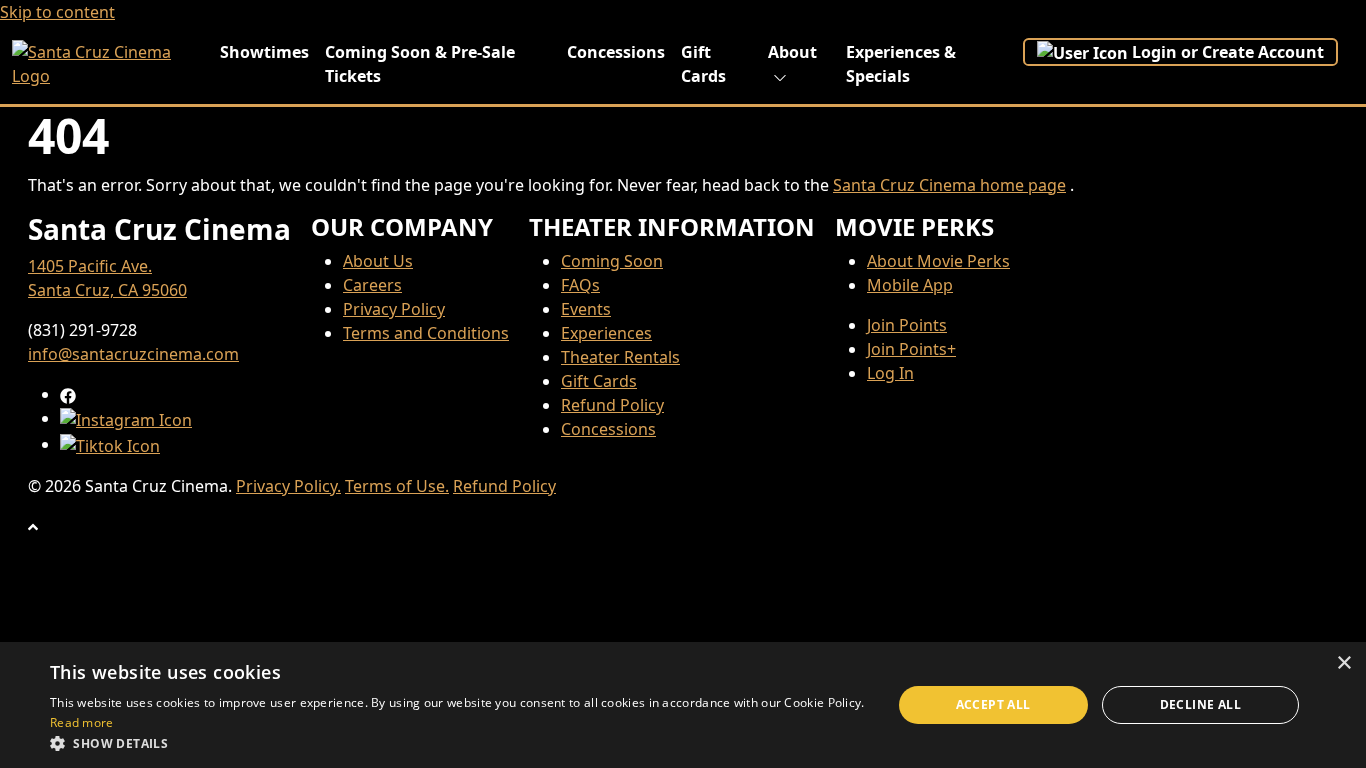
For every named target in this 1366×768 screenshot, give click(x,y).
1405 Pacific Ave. (90, 266)
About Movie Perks (938, 261)
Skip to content (57, 12)
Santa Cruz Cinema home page (949, 185)
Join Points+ (911, 349)
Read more (82, 722)
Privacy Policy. (288, 486)
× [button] (1343, 663)
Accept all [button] (993, 704)
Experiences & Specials (901, 64)
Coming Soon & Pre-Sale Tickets (420, 64)
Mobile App (910, 285)
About (792, 52)
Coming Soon (612, 261)
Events (586, 309)
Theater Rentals (620, 357)
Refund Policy (612, 405)
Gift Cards (703, 64)
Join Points (907, 325)
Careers (372, 285)
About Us (378, 261)
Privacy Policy (394, 309)
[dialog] (683, 705)
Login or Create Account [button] (1228, 52)
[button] (458, 743)
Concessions (616, 52)
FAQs (580, 285)
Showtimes (264, 52)
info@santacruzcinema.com (133, 354)
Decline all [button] (1200, 704)
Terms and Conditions (426, 333)
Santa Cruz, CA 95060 (107, 290)
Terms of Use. (397, 486)
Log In (890, 373)
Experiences (606, 333)
